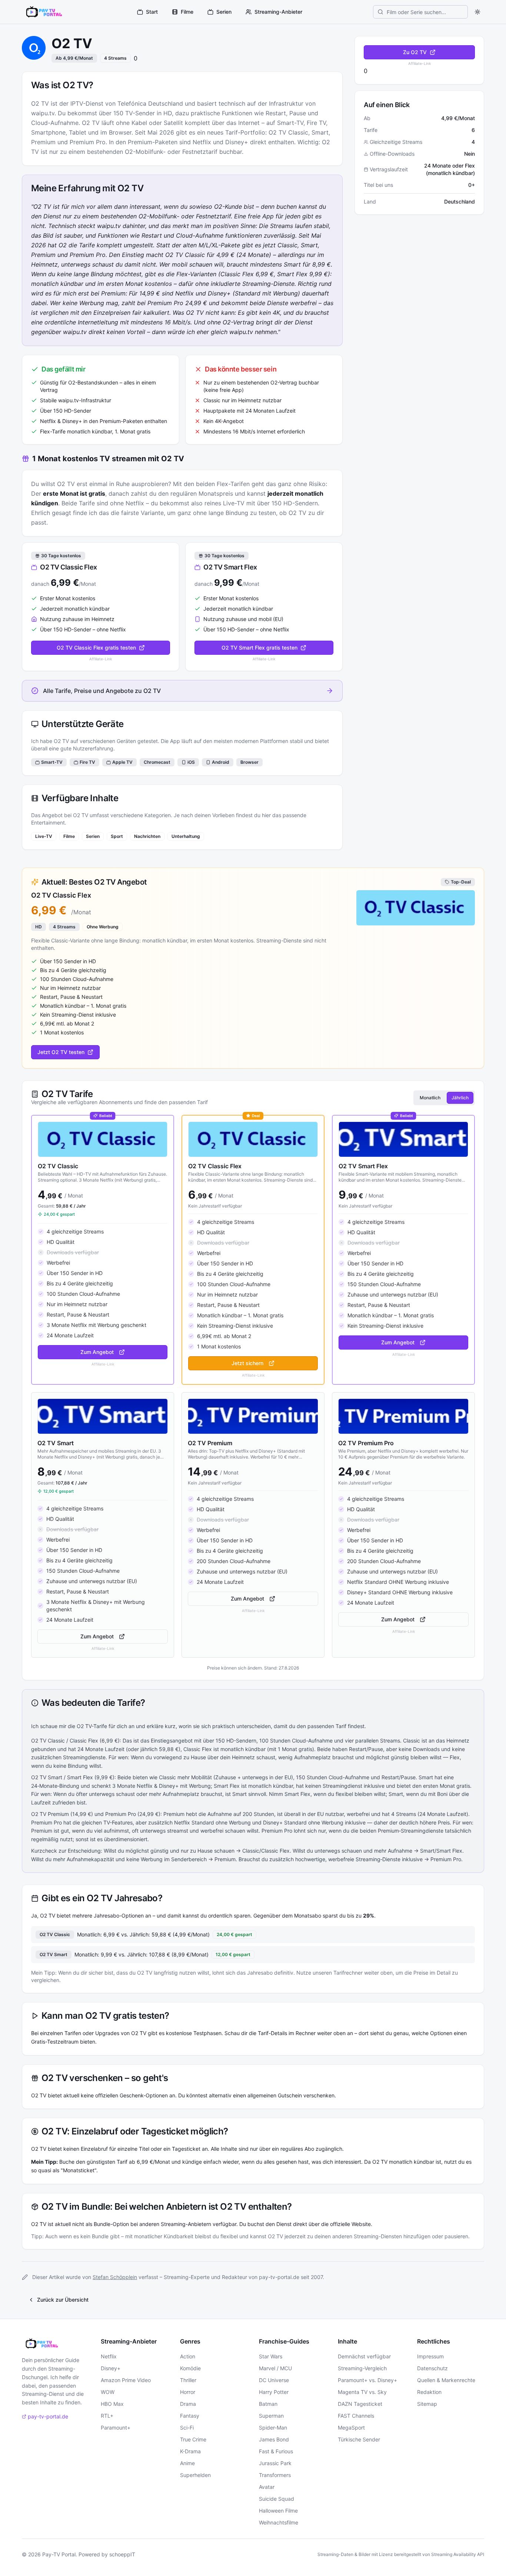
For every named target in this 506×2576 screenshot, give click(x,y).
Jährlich (460, 1098)
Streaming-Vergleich (362, 2368)
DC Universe (274, 2380)
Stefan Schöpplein (115, 2277)
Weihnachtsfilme (279, 2522)
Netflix (109, 2356)
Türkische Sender (359, 2439)
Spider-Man (273, 2428)
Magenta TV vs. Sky (362, 2392)
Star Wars (271, 2356)
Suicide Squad (277, 2499)
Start (152, 12)
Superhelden (195, 2475)
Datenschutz (432, 2368)
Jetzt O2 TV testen (61, 1052)
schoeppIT (122, 2554)
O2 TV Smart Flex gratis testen (259, 648)
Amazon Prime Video (126, 2380)
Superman (271, 2416)
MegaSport (351, 2428)
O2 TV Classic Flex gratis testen (96, 648)
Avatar (267, 2487)
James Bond (274, 2439)
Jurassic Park (275, 2463)
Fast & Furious (276, 2451)
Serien (224, 12)
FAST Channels (356, 2416)
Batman (268, 2404)
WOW (108, 2392)
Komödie (190, 2368)
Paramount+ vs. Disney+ (367, 2380)
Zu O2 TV (415, 52)
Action (188, 2356)
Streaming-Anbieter (278, 12)
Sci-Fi (187, 2428)
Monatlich (430, 1098)
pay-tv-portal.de (48, 2416)
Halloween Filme (278, 2511)
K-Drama (190, 2451)
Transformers (275, 2475)
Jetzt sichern (247, 1363)
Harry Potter (274, 2392)
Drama (188, 2404)
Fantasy (190, 2416)
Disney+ (111, 2368)
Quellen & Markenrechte (446, 2380)
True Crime (193, 2439)
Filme (187, 12)
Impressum (430, 2356)
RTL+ (107, 2416)
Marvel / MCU (275, 2368)
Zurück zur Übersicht (63, 2300)
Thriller (188, 2380)
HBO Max (112, 2404)
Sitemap (427, 2404)
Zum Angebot (97, 1352)
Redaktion (429, 2392)
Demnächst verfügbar (364, 2356)
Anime (187, 2463)
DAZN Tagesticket (360, 2404)
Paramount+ (116, 2428)
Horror (188, 2392)
